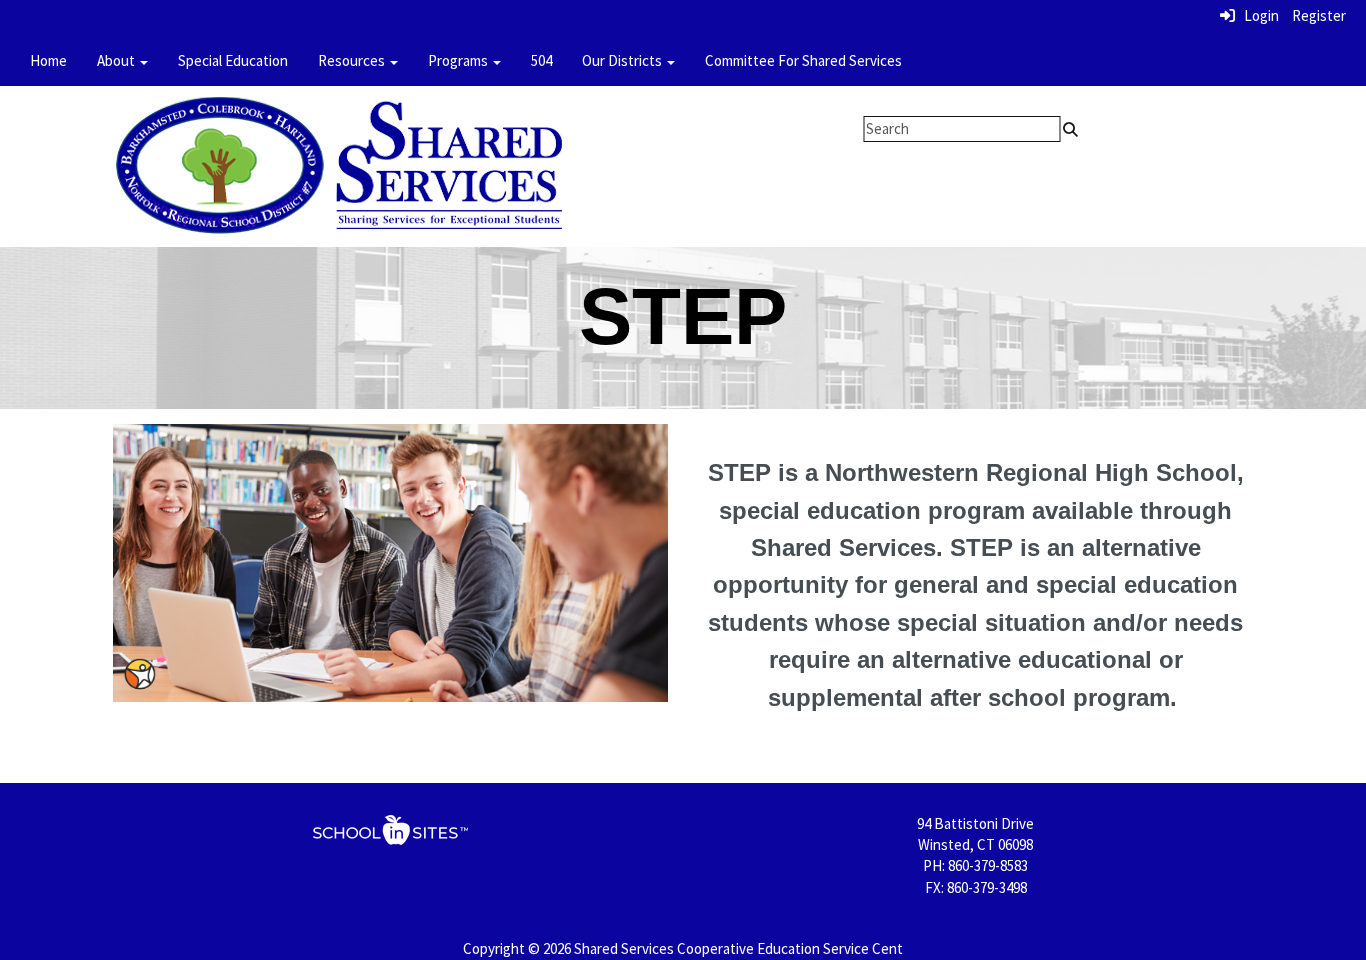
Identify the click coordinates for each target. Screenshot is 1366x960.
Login (1257, 15)
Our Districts (623, 60)
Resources (353, 60)
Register (1319, 15)
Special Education (233, 60)
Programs (459, 60)
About (117, 60)
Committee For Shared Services (803, 60)
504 (541, 60)
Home (48, 60)
